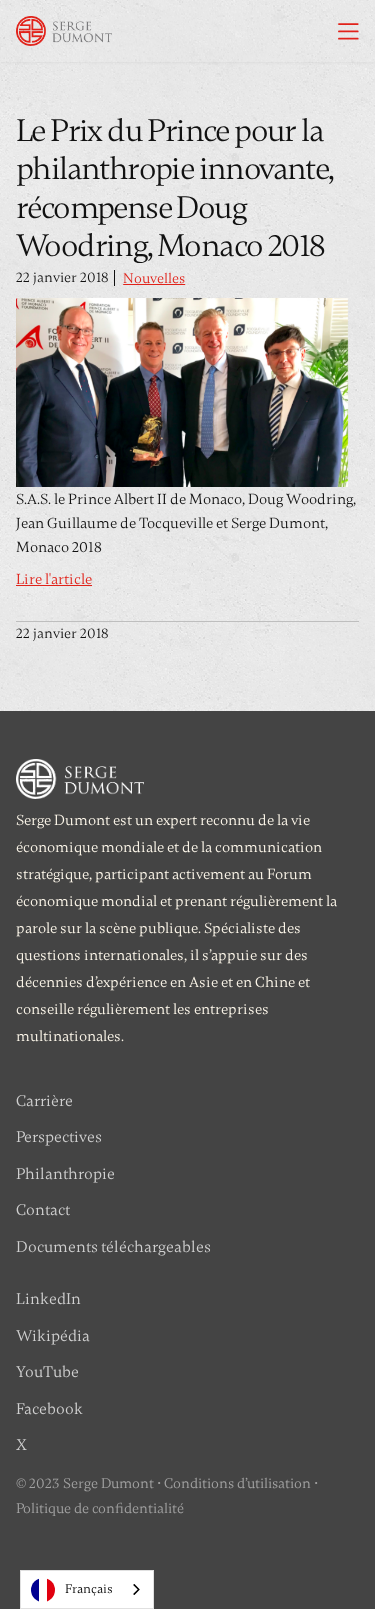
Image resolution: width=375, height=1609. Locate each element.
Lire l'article (54, 579)
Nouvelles (154, 278)
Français (89, 1589)
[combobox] (87, 1589)
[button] (348, 31)
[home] (64, 31)
